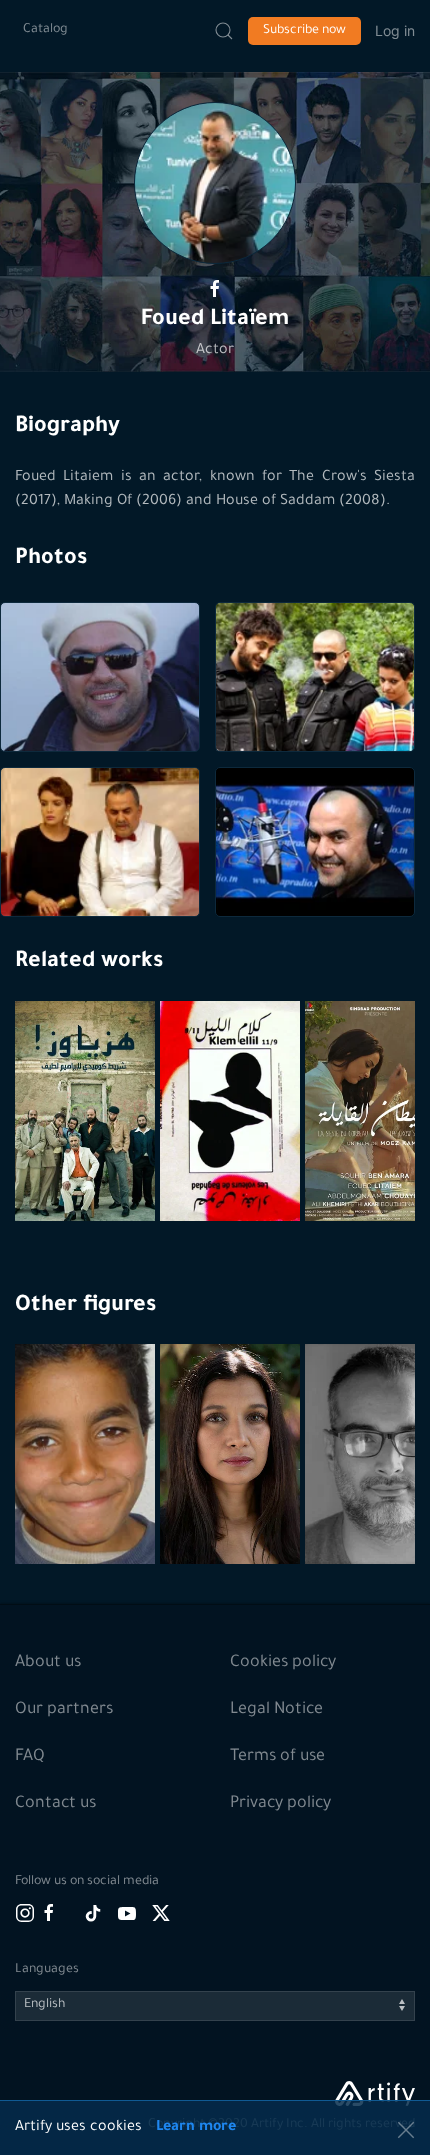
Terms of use (277, 1757)
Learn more (196, 2128)
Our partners (64, 1710)
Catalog (45, 30)
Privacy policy (280, 1804)
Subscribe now (304, 31)
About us (48, 1663)
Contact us (55, 1804)
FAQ (30, 1757)
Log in (395, 30)
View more (87, 1502)
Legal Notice (276, 1710)
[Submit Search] (224, 31)
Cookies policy (283, 1663)
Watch (88, 1173)
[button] (215, 183)
